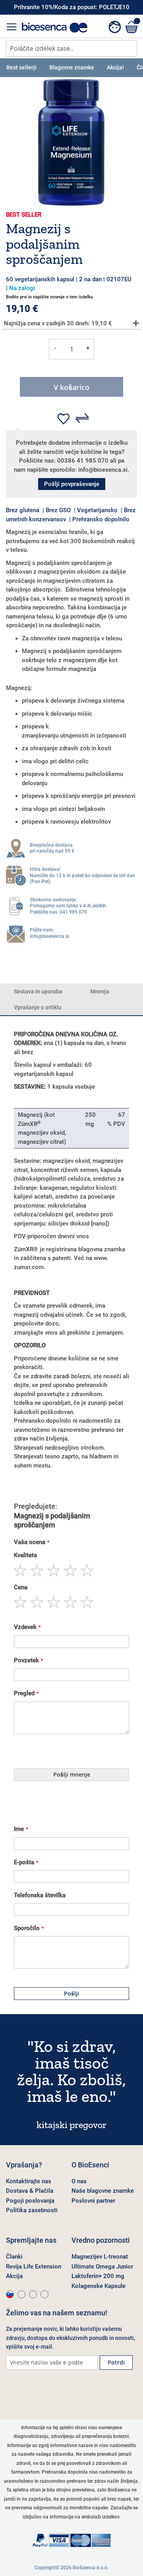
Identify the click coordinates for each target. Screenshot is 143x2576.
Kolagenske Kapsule (99, 2286)
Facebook (14, 2394)
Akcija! (115, 67)
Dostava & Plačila (30, 2191)
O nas (79, 2181)
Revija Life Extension (34, 2267)
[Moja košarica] (131, 27)
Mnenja (100, 991)
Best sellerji (21, 67)
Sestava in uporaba (38, 991)
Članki (14, 2257)
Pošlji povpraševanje (72, 484)
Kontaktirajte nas (29, 2181)
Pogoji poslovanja (30, 2201)
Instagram (34, 2394)
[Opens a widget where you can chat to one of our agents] (113, 2562)
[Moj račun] (115, 28)
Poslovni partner (93, 2201)
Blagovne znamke (72, 67)
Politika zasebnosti (32, 2210)
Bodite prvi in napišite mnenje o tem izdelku (49, 297)
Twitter (54, 2394)
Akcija (14, 2276)
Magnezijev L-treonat (100, 2257)
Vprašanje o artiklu (38, 1007)
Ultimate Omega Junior (102, 2267)
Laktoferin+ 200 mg (98, 2276)
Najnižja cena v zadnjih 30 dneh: (58, 323)
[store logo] (55, 28)
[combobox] (71, 48)
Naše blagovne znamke (103, 2191)
